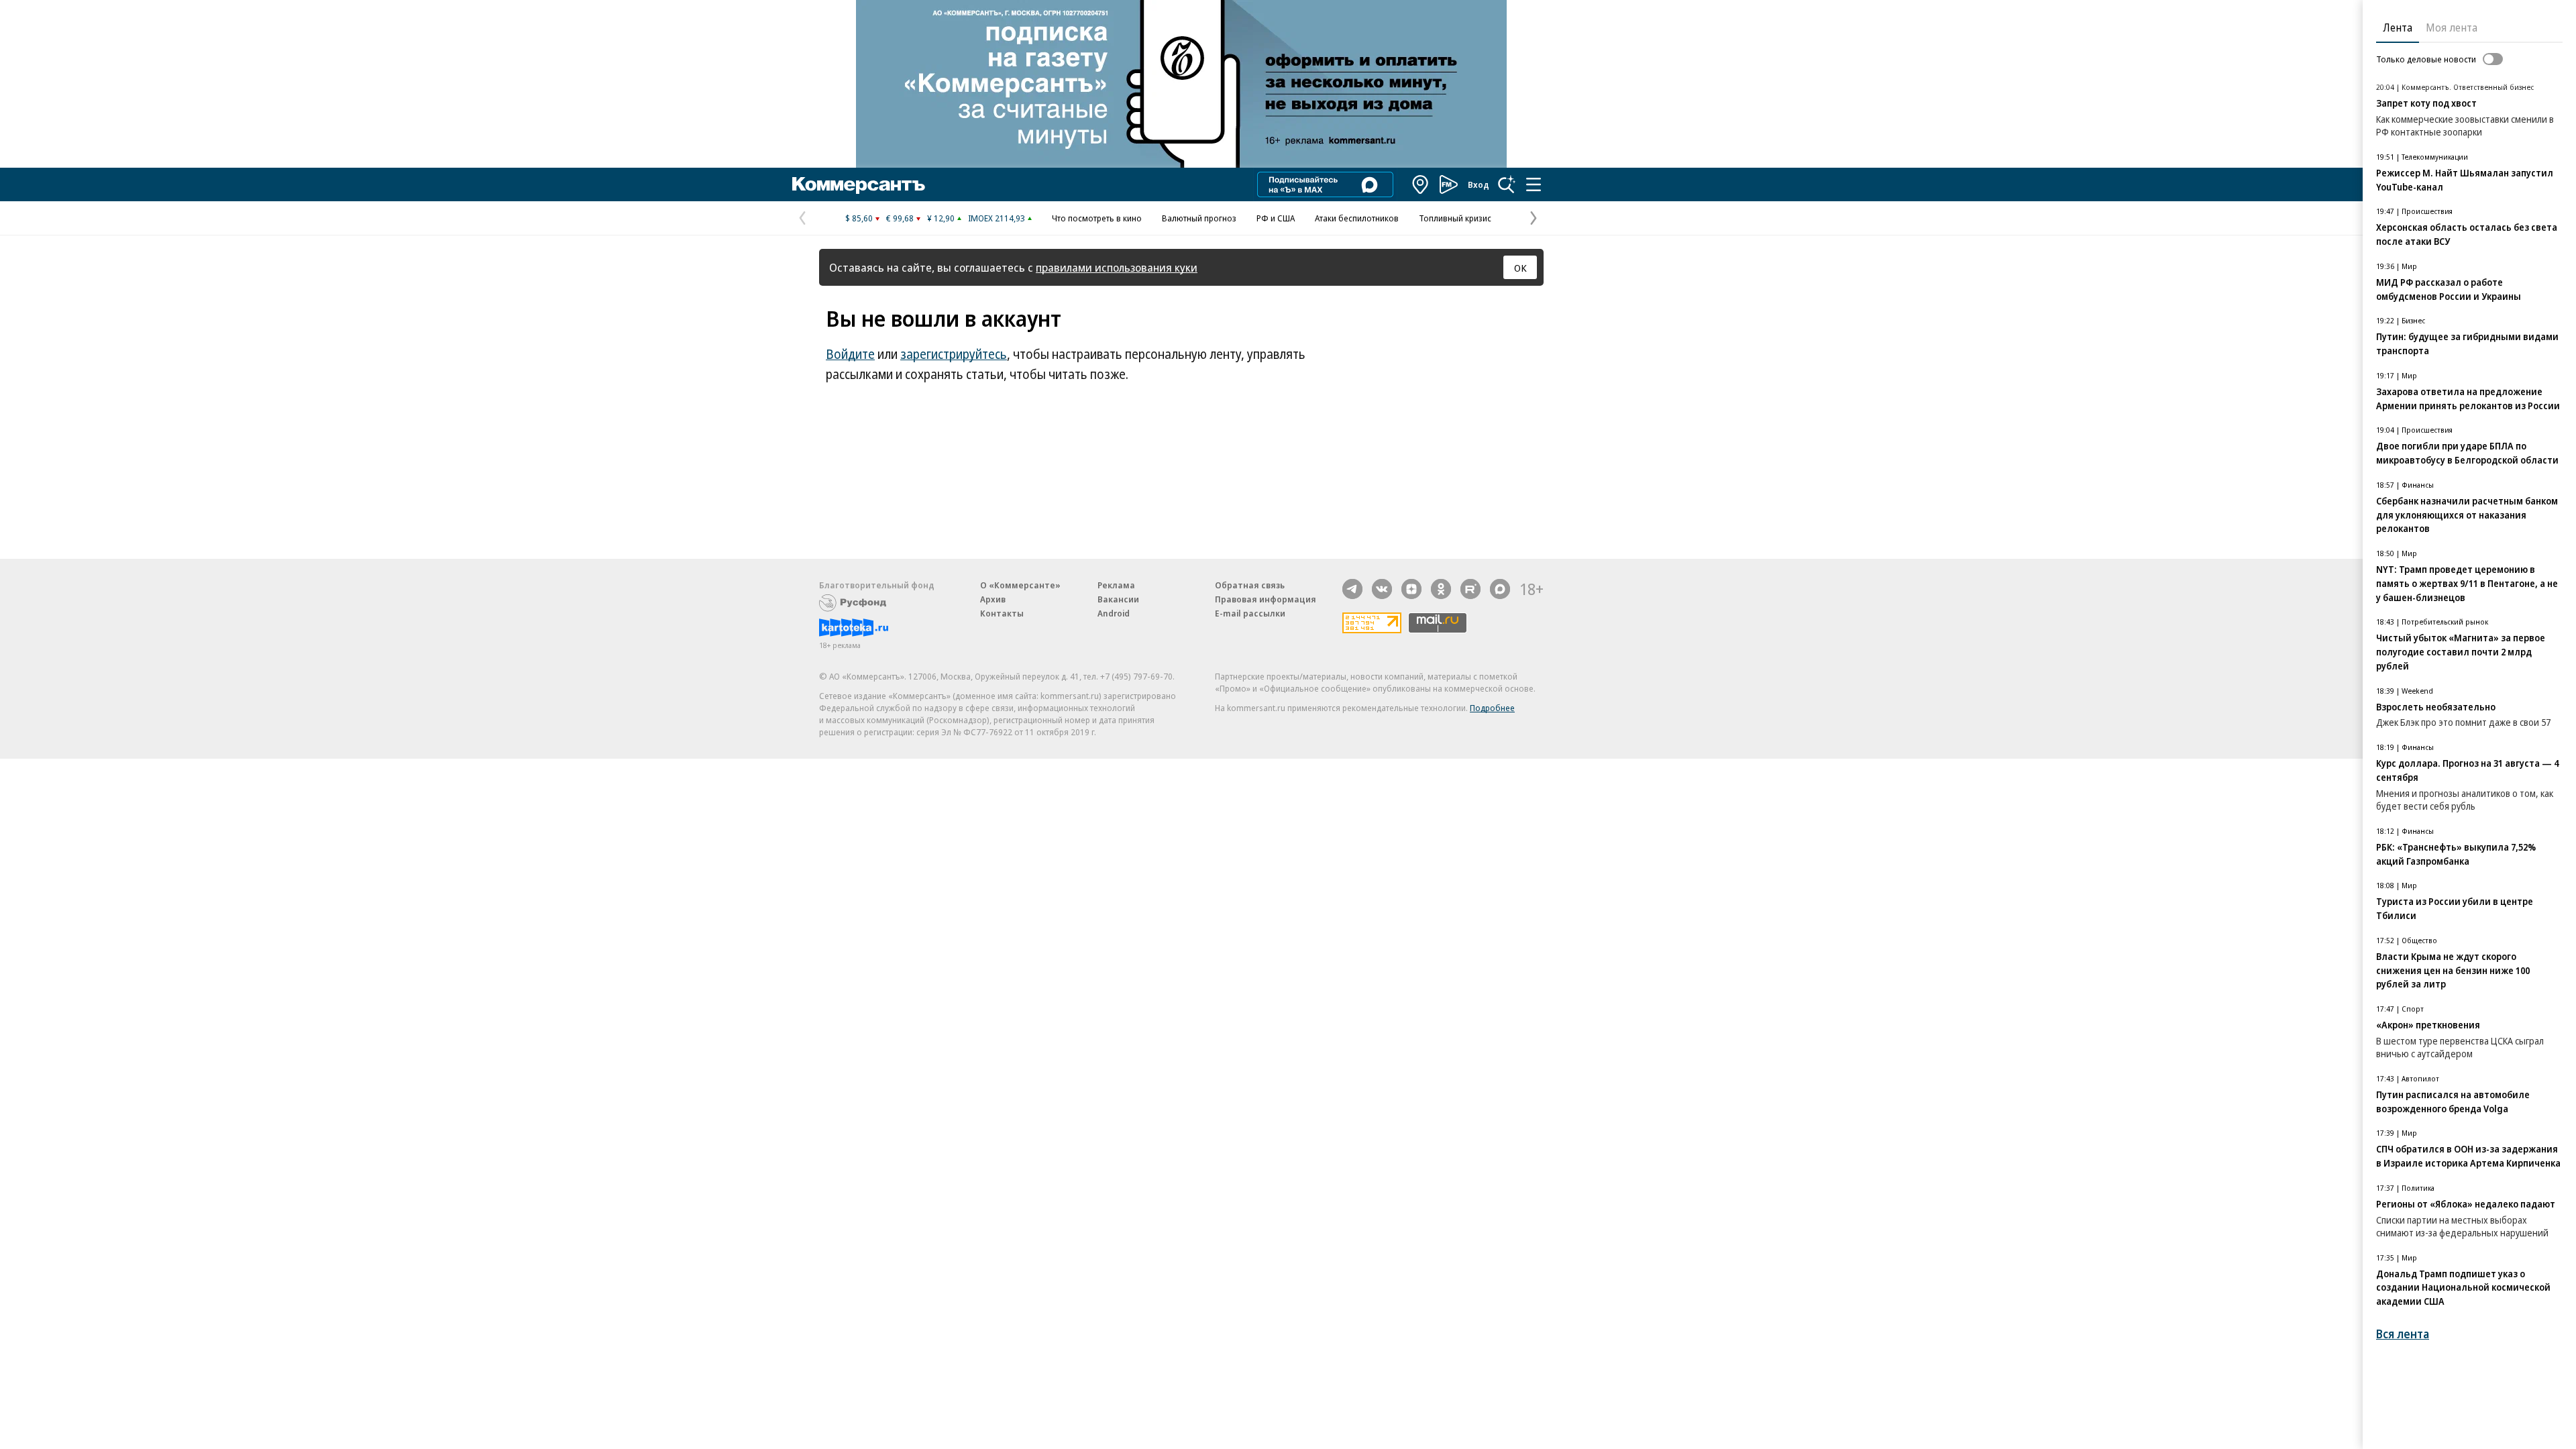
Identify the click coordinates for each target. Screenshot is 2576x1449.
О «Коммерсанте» (1020, 585)
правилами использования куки (1117, 267)
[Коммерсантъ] (859, 184)
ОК (1520, 268)
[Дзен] (1411, 589)
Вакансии (1118, 599)
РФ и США (1276, 218)
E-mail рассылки (1250, 613)
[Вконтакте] (1382, 589)
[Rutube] (1470, 589)
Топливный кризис (1455, 218)
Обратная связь (1250, 585)
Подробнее (1492, 708)
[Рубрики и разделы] (1534, 184)
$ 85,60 (859, 218)
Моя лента (2452, 28)
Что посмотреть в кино (1097, 218)
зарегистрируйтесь (954, 354)
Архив (993, 599)
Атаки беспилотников (1357, 218)
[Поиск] (1507, 184)
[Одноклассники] (1441, 589)
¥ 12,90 (941, 218)
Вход (1479, 184)
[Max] (1500, 589)
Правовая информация (1266, 599)
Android (1114, 613)
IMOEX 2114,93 (997, 218)
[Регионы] (1421, 184)
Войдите (850, 354)
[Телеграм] (1352, 589)
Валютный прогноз (1199, 218)
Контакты (1002, 613)
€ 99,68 (900, 218)
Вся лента (2403, 1334)
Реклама (1116, 585)
